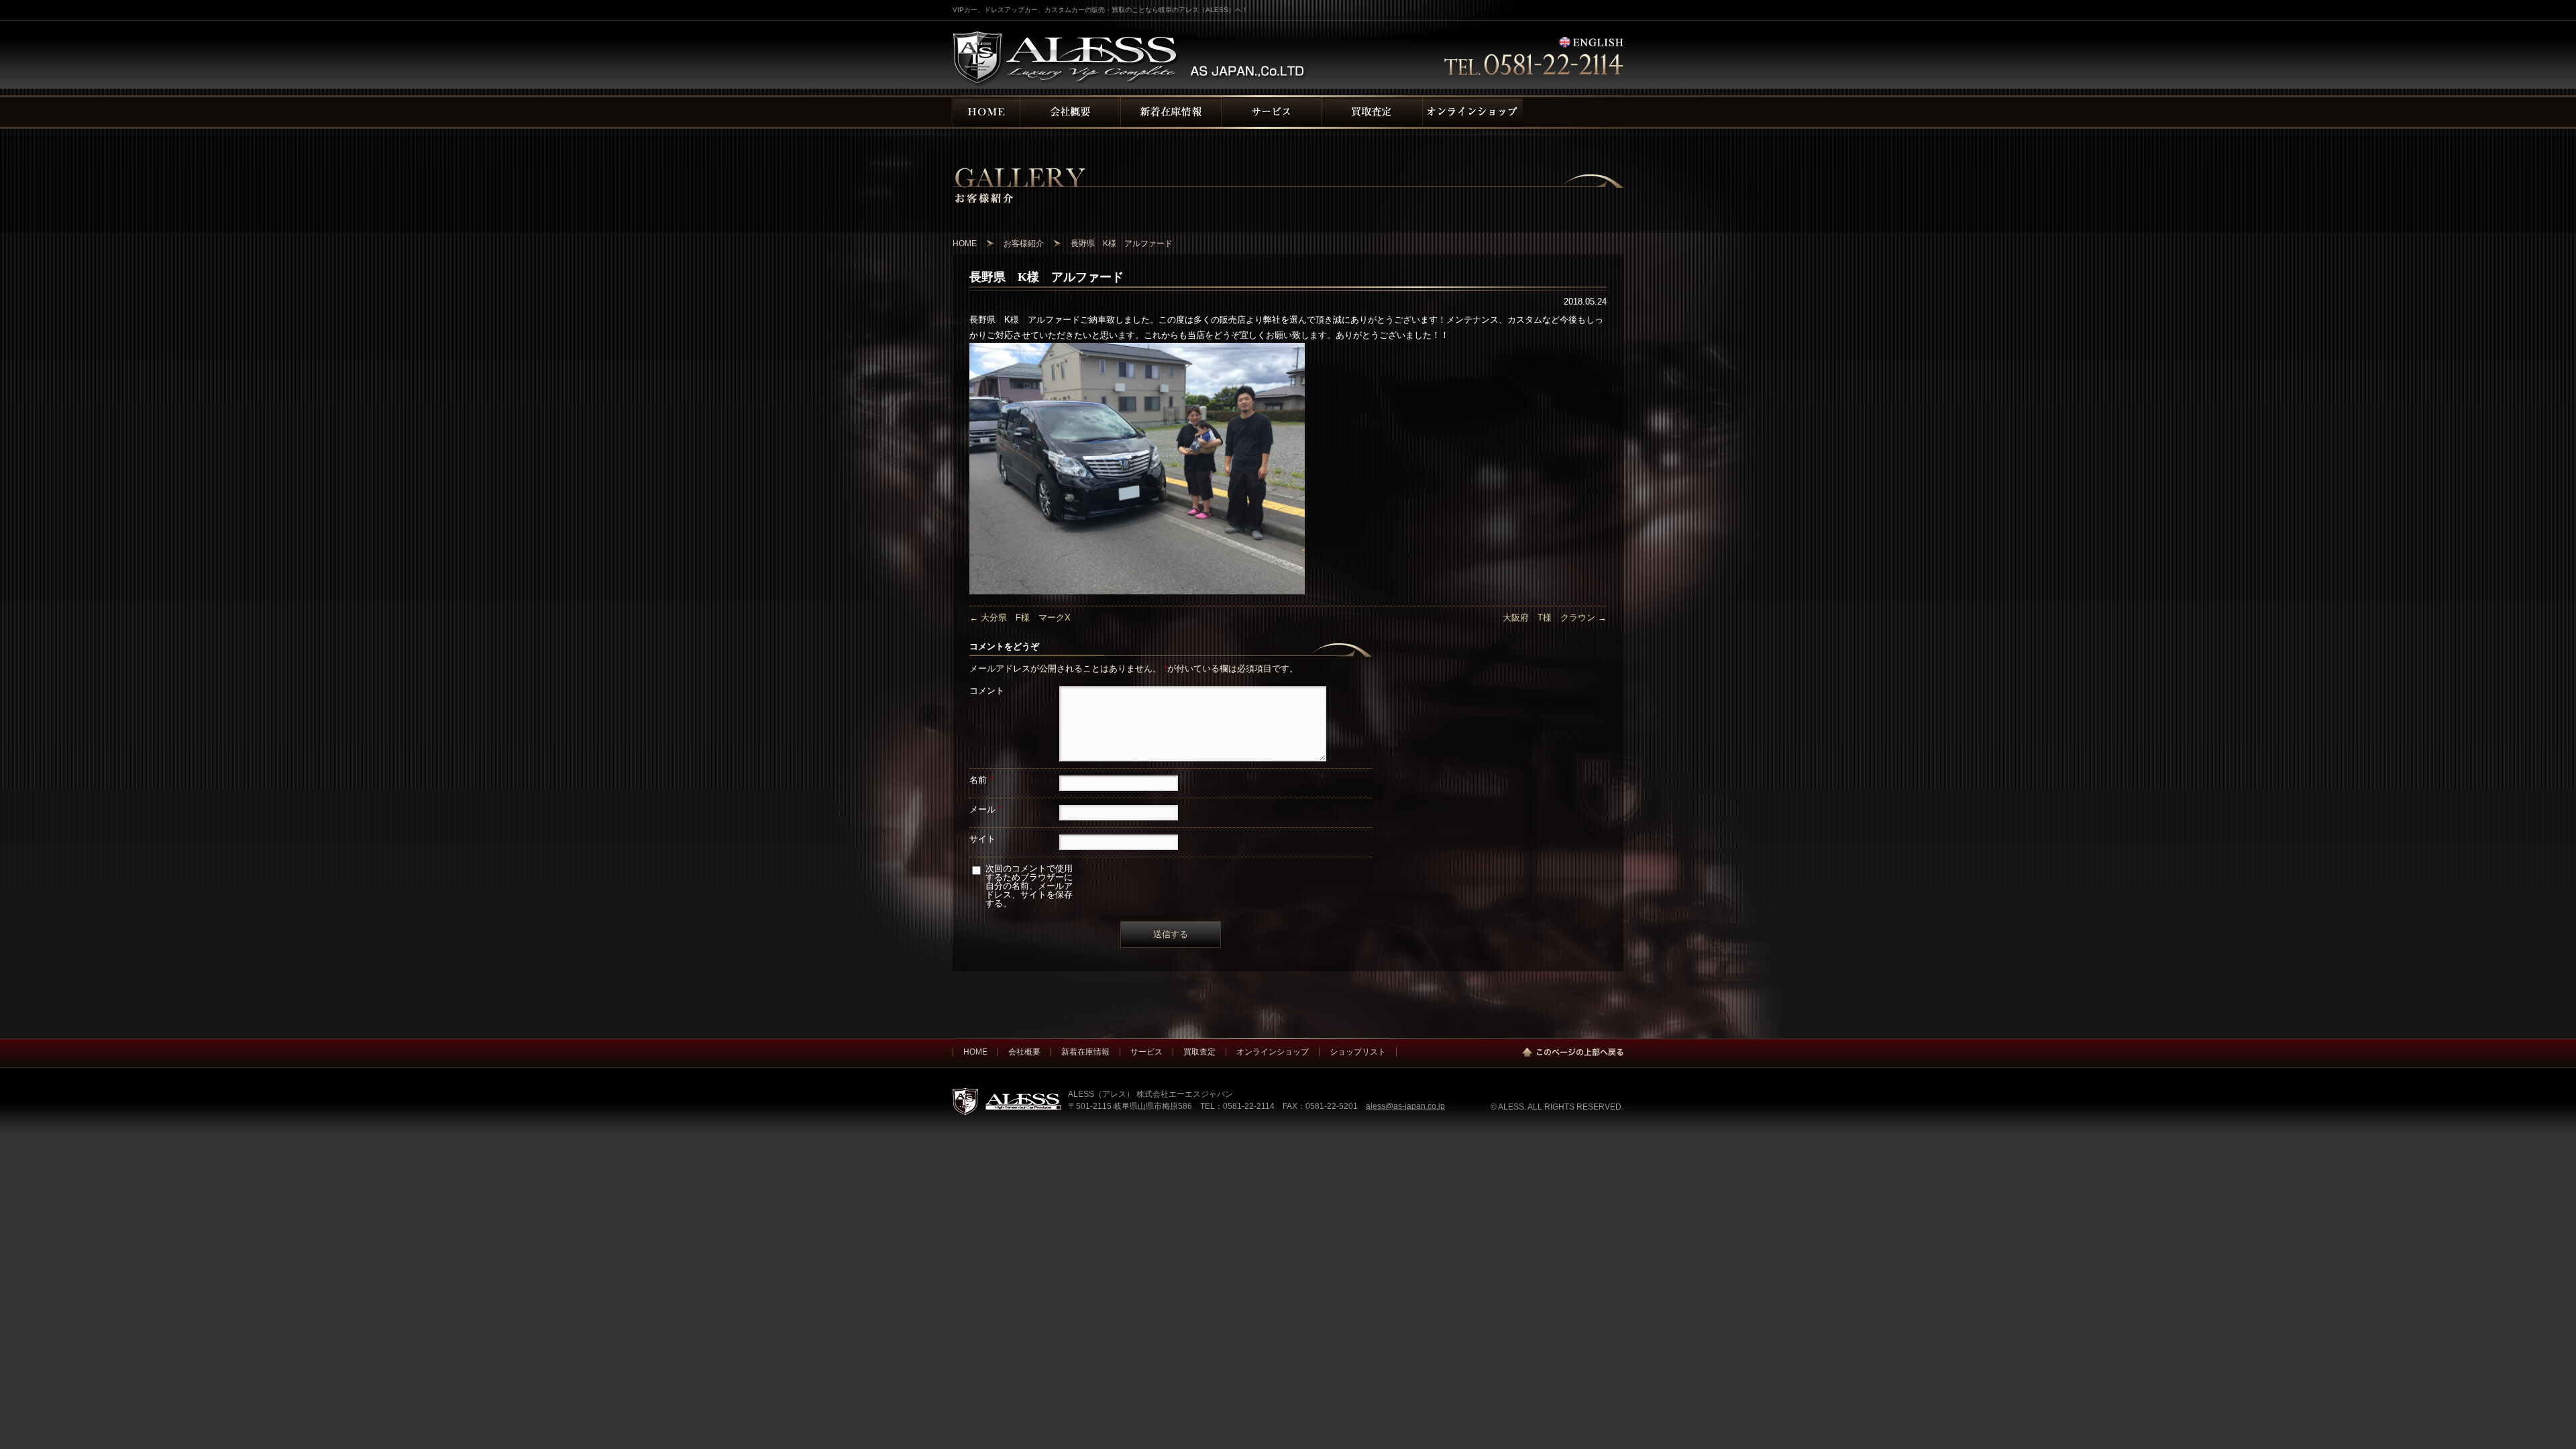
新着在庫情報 (1085, 1052)
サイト (982, 839)
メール (985, 809)
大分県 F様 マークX (1020, 618)
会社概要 (1024, 1052)
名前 (981, 780)
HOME (975, 1052)
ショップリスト (1358, 1052)
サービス (1146, 1052)
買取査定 (1199, 1052)
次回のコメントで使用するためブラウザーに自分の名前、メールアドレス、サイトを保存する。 (1029, 886)
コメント (987, 691)
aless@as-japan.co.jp (1405, 1106)
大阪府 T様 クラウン (1555, 618)
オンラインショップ (1273, 1052)
